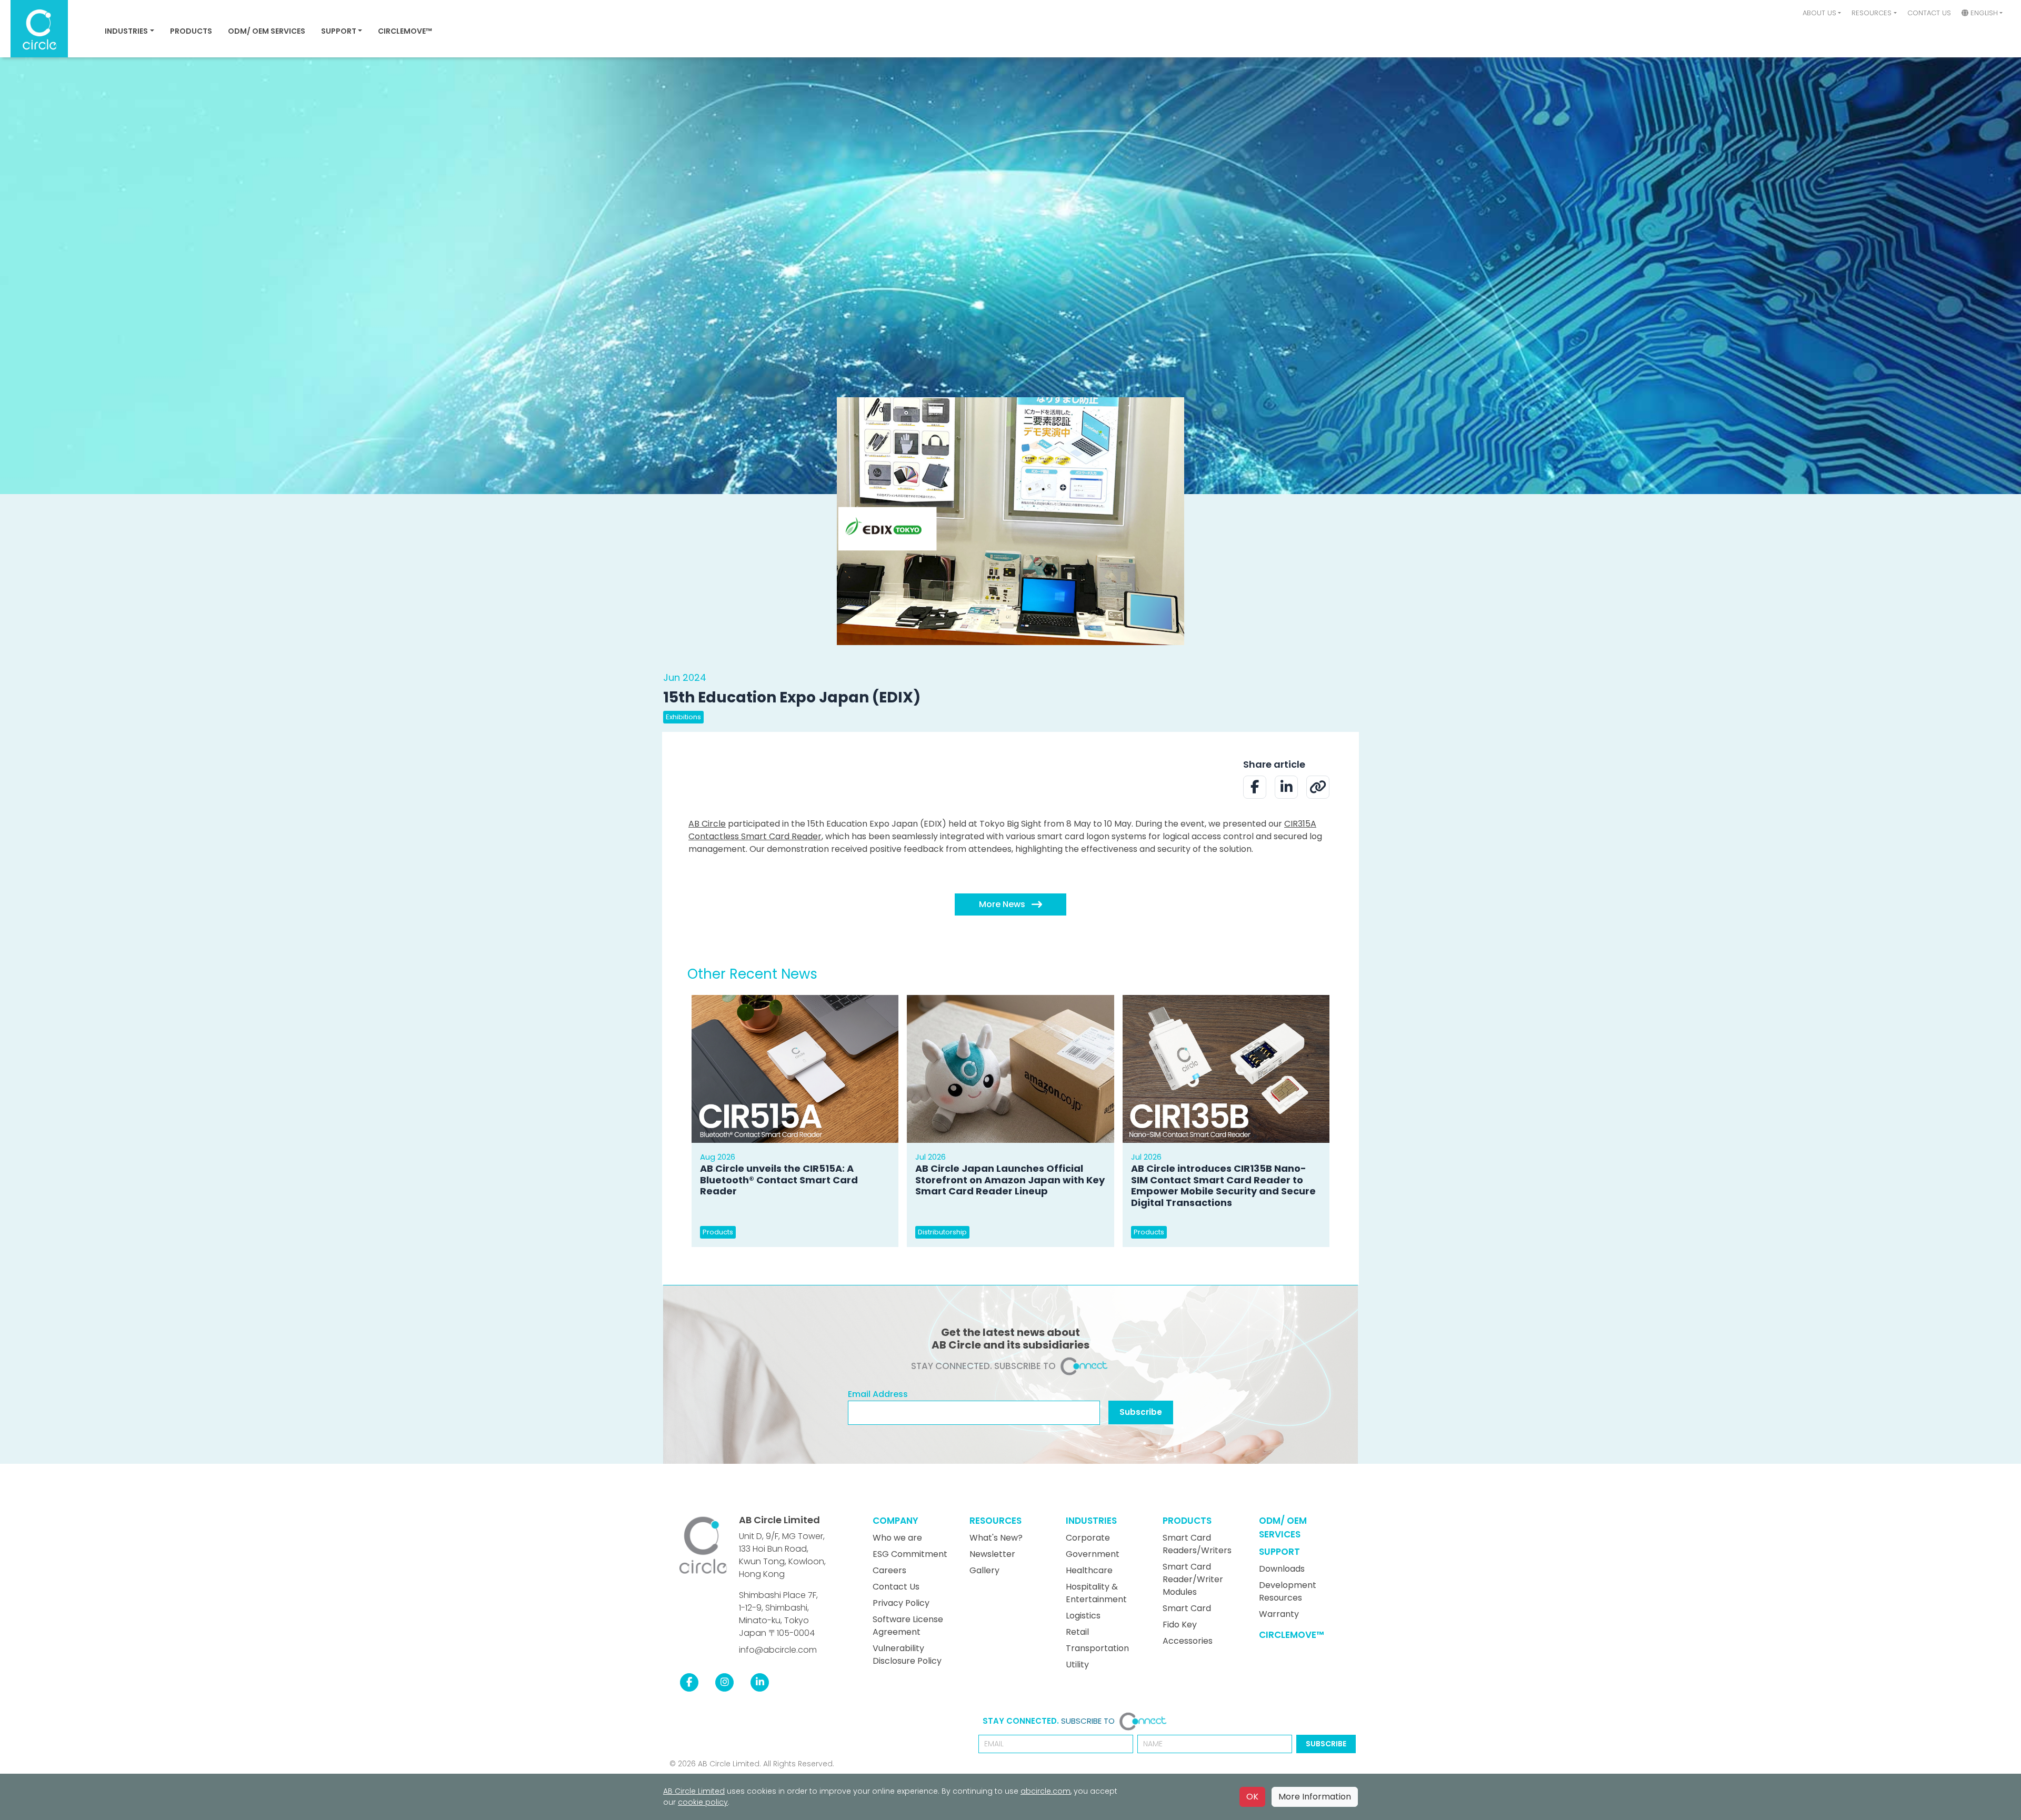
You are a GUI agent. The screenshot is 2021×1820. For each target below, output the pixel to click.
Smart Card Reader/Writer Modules (1193, 1579)
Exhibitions (683, 717)
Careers (889, 1570)
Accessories (1188, 1641)
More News (1003, 904)
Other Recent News (752, 974)
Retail (1077, 1632)
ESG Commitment (910, 1554)
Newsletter (992, 1554)
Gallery (984, 1570)
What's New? (996, 1538)
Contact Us (1929, 13)
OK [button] (1252, 1797)
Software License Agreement (908, 1626)
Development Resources (1288, 1591)
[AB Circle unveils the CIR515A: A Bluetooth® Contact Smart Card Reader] (795, 1069)
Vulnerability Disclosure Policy (907, 1655)
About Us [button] (1819, 13)
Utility (1077, 1665)
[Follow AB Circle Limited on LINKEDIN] (760, 1682)
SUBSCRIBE (1326, 1744)
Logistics (1083, 1616)
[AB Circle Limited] (703, 1546)
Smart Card (1187, 1608)
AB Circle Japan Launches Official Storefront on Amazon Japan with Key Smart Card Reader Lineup (1010, 1180)
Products (191, 31)
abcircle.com (1045, 1791)
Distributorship (942, 1232)
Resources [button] (1872, 13)
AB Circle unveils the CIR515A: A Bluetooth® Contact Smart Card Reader (779, 1180)
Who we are (897, 1538)
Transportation (1097, 1648)
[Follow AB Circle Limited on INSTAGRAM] (724, 1682)
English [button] (1983, 13)
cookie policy (703, 1802)
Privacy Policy (901, 1603)
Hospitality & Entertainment (1096, 1593)
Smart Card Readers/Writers (1197, 1544)
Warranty (1279, 1614)
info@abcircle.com (778, 1650)
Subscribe (1141, 1412)
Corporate (1088, 1538)
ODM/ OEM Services (267, 31)
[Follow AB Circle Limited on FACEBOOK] (689, 1682)
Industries (1091, 1521)
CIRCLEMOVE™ (405, 31)
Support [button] (339, 31)
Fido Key (1180, 1625)
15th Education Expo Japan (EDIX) (792, 697)
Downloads (1282, 1569)
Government (1093, 1554)
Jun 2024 (685, 677)
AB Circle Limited (779, 1520)
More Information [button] (1315, 1797)
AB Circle (707, 824)
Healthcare (1089, 1570)
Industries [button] (126, 31)
